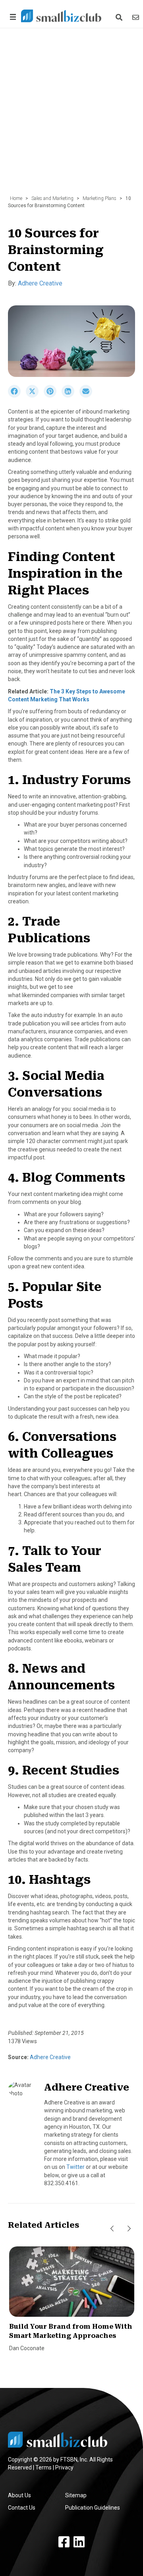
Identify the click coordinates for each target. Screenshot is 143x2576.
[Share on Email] (88, 396)
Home (16, 198)
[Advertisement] (71, 116)
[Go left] (112, 2229)
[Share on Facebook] (17, 396)
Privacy (64, 2467)
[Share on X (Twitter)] (35, 396)
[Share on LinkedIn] (71, 396)
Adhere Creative (40, 283)
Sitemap (76, 2495)
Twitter (75, 2167)
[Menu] (12, 17)
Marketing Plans (100, 198)
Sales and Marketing (52, 198)
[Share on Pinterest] (53, 396)
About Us (19, 2495)
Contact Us (22, 2508)
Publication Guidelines (93, 2508)
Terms (43, 2467)
